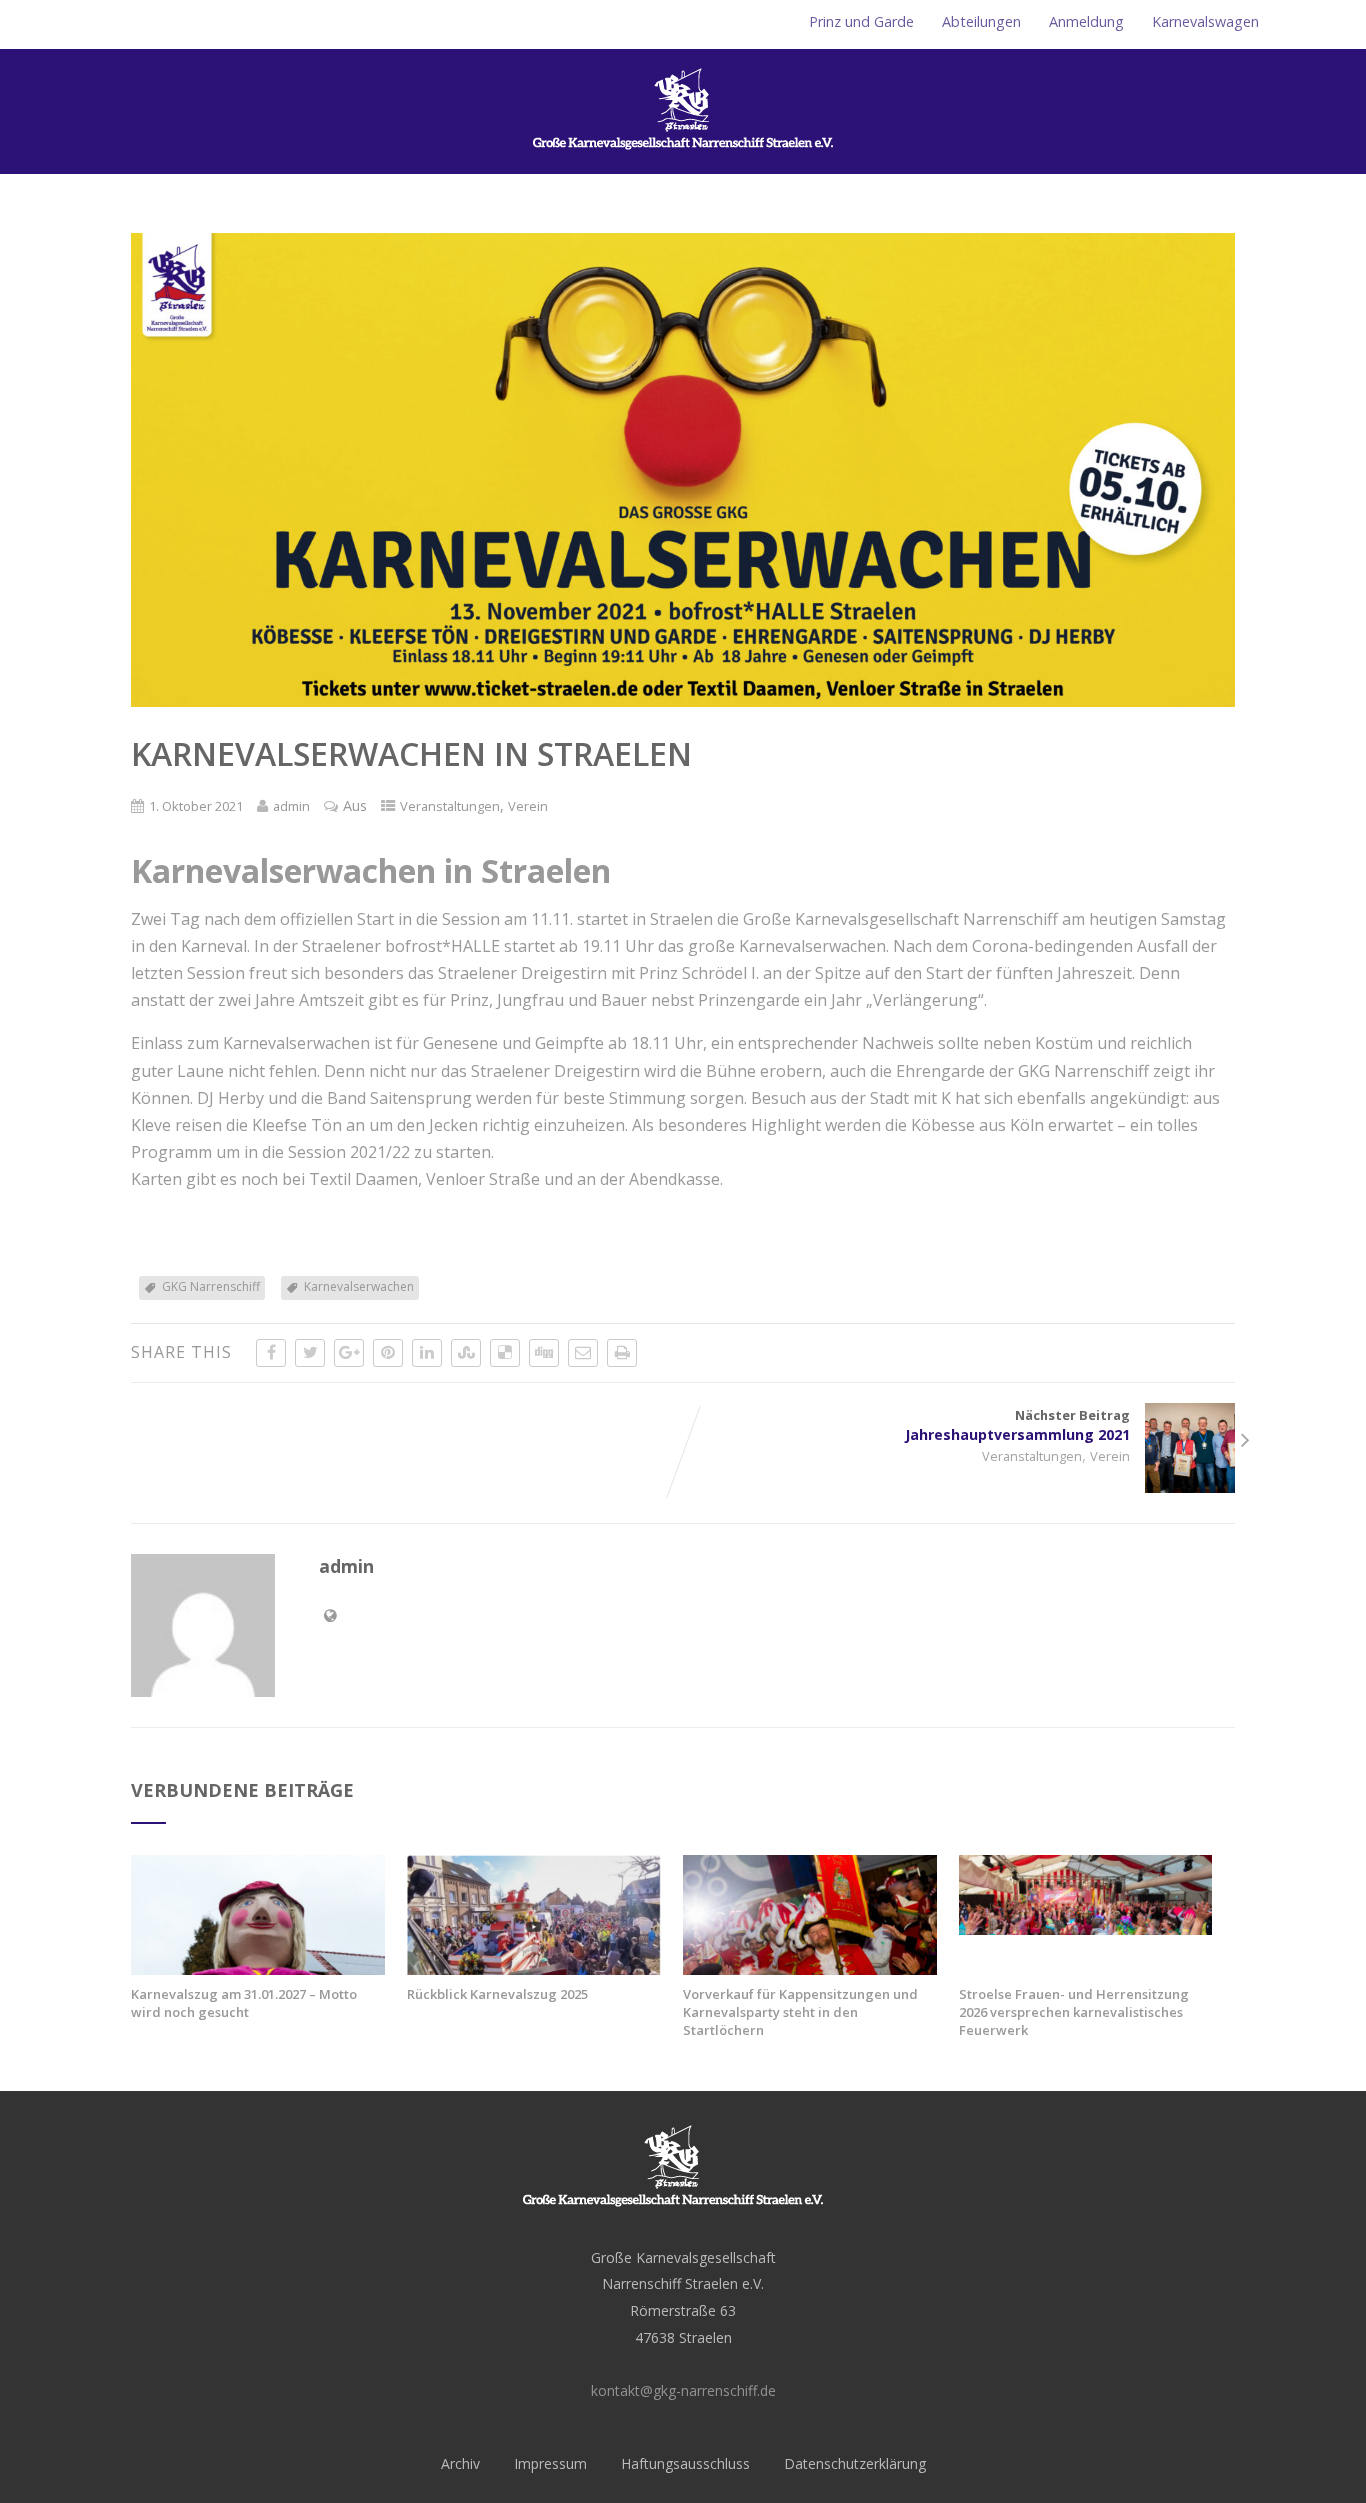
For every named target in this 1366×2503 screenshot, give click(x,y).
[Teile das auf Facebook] (271, 1353)
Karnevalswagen (1205, 21)
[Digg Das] (544, 1353)
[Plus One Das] (349, 1353)
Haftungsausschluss (685, 2463)
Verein (528, 806)
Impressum (550, 2463)
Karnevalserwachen (359, 1286)
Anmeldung (1086, 21)
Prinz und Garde (861, 21)
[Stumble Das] (466, 1353)
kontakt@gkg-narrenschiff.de (683, 2390)
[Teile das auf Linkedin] (427, 1353)
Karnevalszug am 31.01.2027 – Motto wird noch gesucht (244, 2003)
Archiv (460, 2463)
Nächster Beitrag (1017, 1425)
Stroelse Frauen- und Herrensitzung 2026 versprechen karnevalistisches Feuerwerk (1074, 2012)
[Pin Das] (388, 1353)
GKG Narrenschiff (211, 1286)
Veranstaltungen (450, 806)
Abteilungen (981, 21)
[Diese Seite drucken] (622, 1353)
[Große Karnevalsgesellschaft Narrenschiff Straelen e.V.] (683, 163)
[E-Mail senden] (583, 1353)
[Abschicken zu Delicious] (505, 1353)
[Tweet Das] (310, 1353)
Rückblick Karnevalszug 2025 (497, 1994)
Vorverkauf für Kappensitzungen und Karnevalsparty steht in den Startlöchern (800, 2012)
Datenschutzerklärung (855, 2463)
